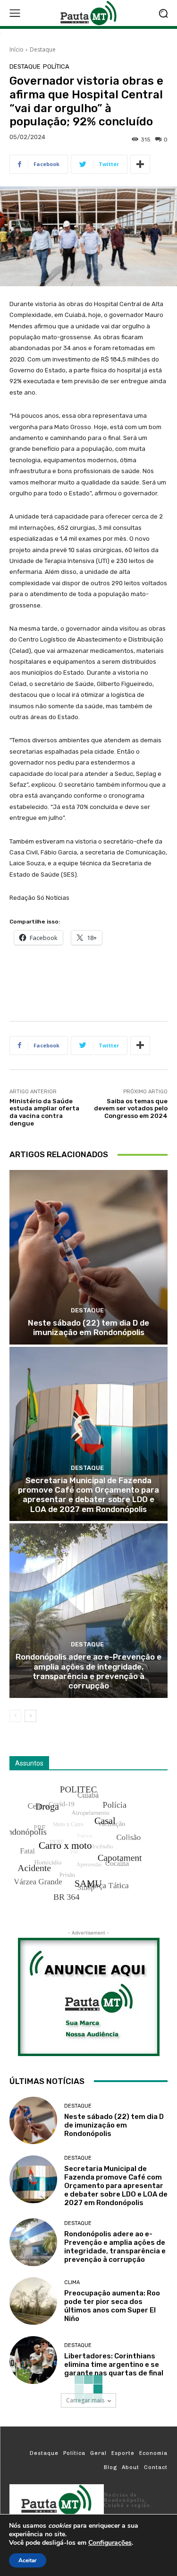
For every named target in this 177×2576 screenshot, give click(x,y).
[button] (163, 13)
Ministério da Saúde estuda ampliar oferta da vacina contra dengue (44, 1112)
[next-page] (30, 1716)
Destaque (43, 49)
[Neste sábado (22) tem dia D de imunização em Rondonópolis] (88, 1257)
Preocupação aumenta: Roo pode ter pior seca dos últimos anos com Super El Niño (112, 2306)
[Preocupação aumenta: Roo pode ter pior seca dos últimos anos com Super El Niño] (33, 2301)
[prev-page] (15, 1716)
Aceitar (28, 2560)
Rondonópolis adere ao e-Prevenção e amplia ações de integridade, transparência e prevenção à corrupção (88, 1671)
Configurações (110, 2543)
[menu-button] (15, 13)
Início (17, 49)
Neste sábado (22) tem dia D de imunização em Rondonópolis (88, 1328)
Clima (72, 2282)
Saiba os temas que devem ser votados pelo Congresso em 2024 (131, 1108)
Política (56, 66)
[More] (140, 164)
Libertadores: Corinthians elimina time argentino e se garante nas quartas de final (114, 2365)
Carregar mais (85, 2400)
